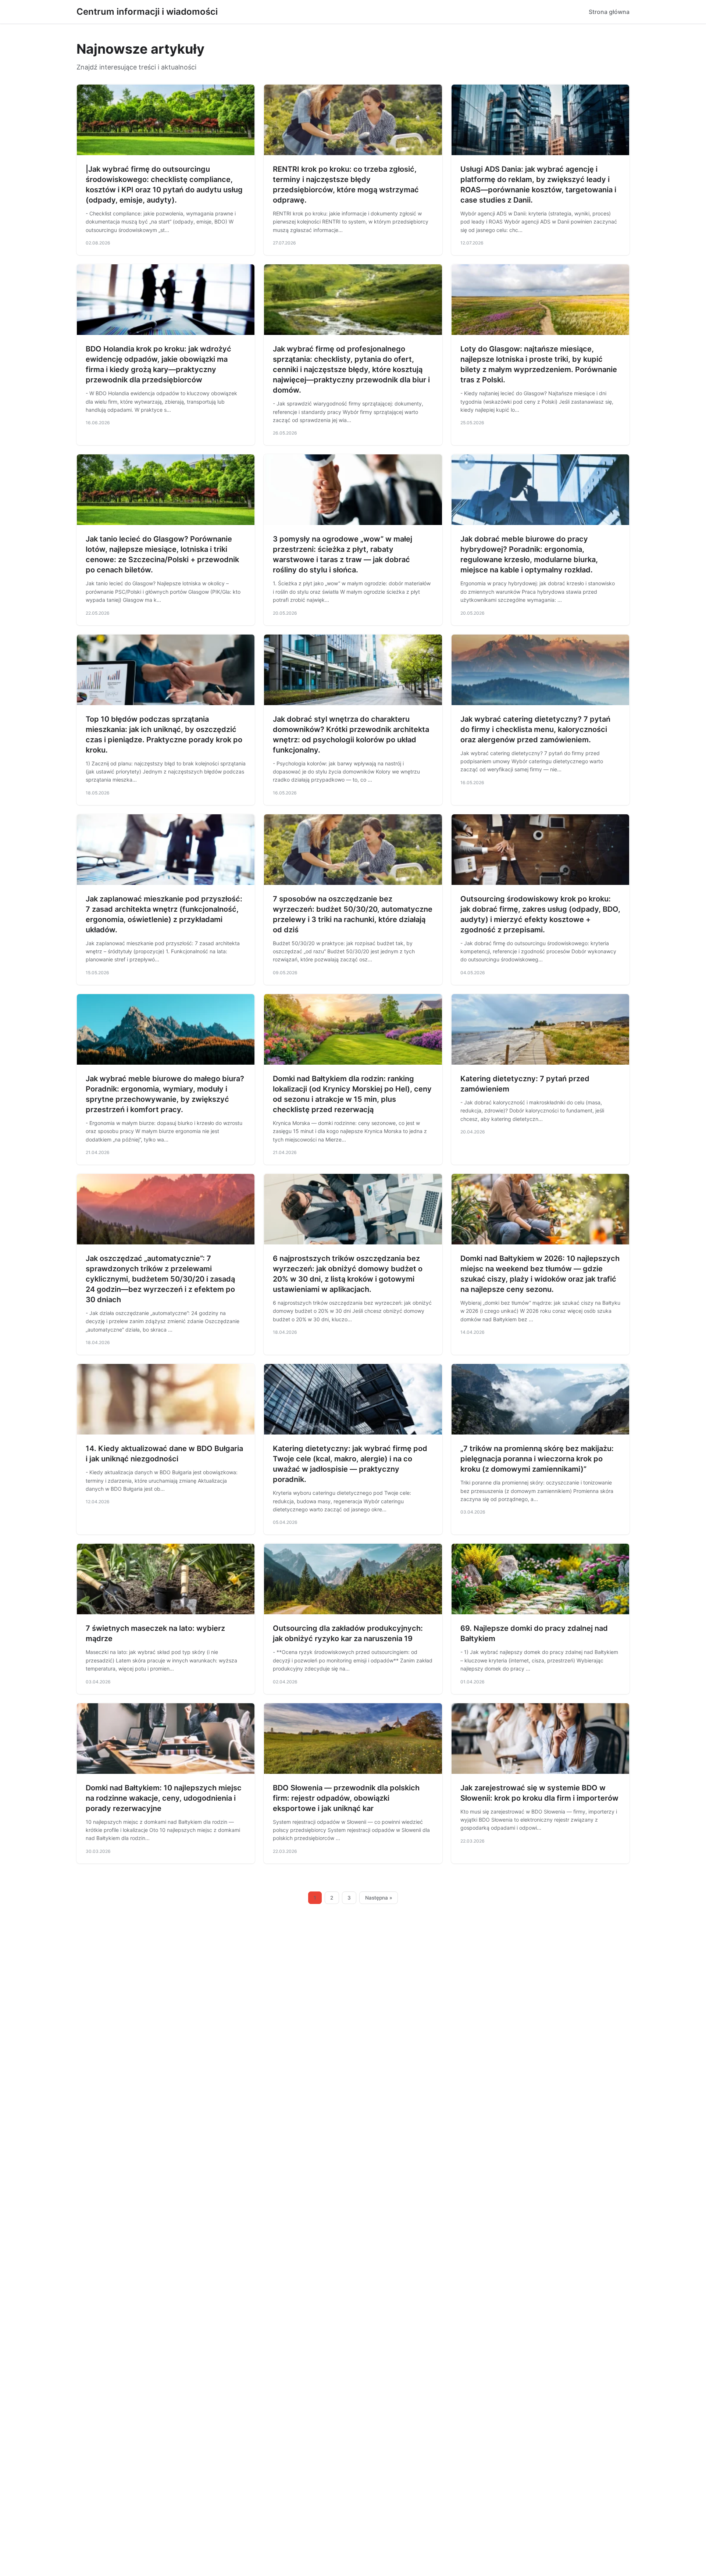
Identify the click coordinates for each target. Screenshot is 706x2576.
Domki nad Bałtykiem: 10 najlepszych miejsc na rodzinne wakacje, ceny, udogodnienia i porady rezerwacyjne (164, 1798)
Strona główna (609, 12)
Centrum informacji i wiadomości (147, 12)
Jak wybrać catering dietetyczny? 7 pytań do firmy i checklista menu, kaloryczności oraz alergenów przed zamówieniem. (535, 729)
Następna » (379, 1898)
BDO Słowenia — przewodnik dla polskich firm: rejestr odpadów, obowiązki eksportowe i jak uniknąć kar (346, 1798)
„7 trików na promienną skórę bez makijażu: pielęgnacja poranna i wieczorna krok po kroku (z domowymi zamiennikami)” (537, 1459)
